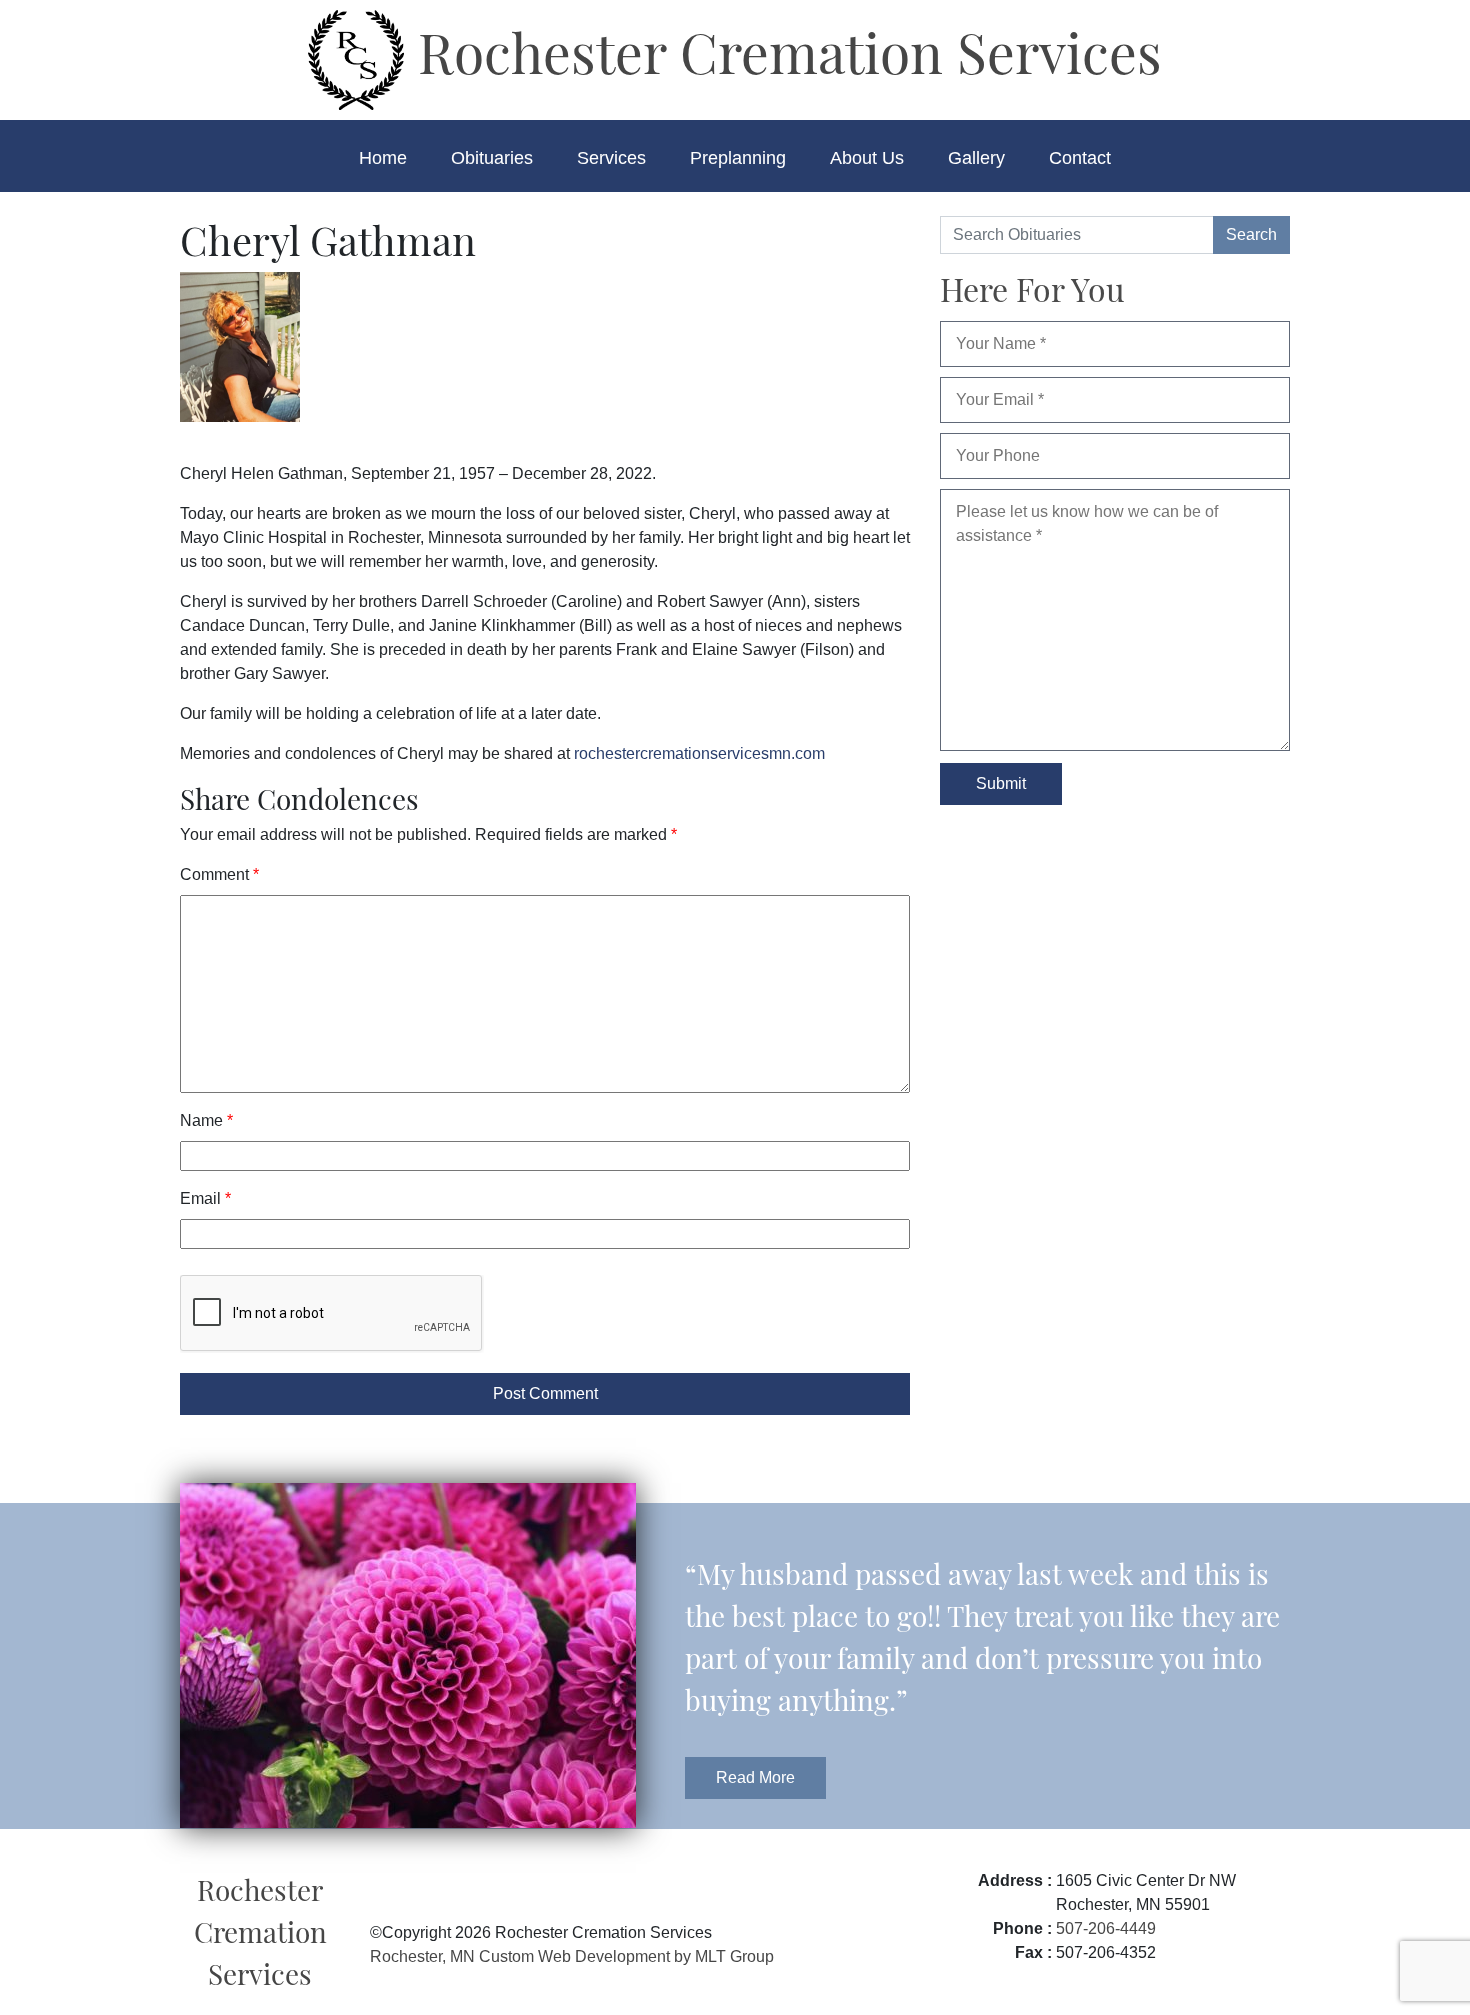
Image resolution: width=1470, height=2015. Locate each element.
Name (206, 1120)
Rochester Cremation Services (783, 51)
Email (205, 1198)
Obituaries (492, 158)
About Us (867, 158)
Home (383, 158)
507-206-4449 (1106, 1928)
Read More (755, 1777)
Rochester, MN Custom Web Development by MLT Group (572, 1956)
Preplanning (738, 158)
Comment (219, 874)
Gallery (976, 158)
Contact (1080, 158)
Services (611, 158)
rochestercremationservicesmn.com (699, 753)
